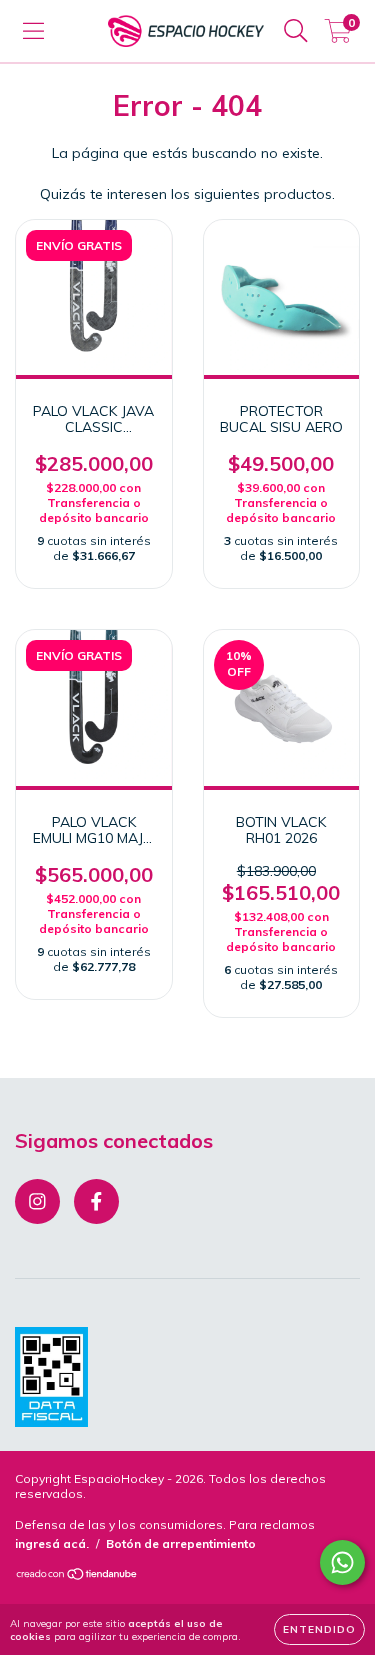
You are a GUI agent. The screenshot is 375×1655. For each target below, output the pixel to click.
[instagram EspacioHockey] (37, 1201)
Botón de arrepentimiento (181, 1543)
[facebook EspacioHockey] (96, 1201)
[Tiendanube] (77, 1576)
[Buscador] (296, 31)
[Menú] (33, 31)
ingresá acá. (52, 1543)
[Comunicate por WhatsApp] (342, 1562)
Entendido (319, 1629)
